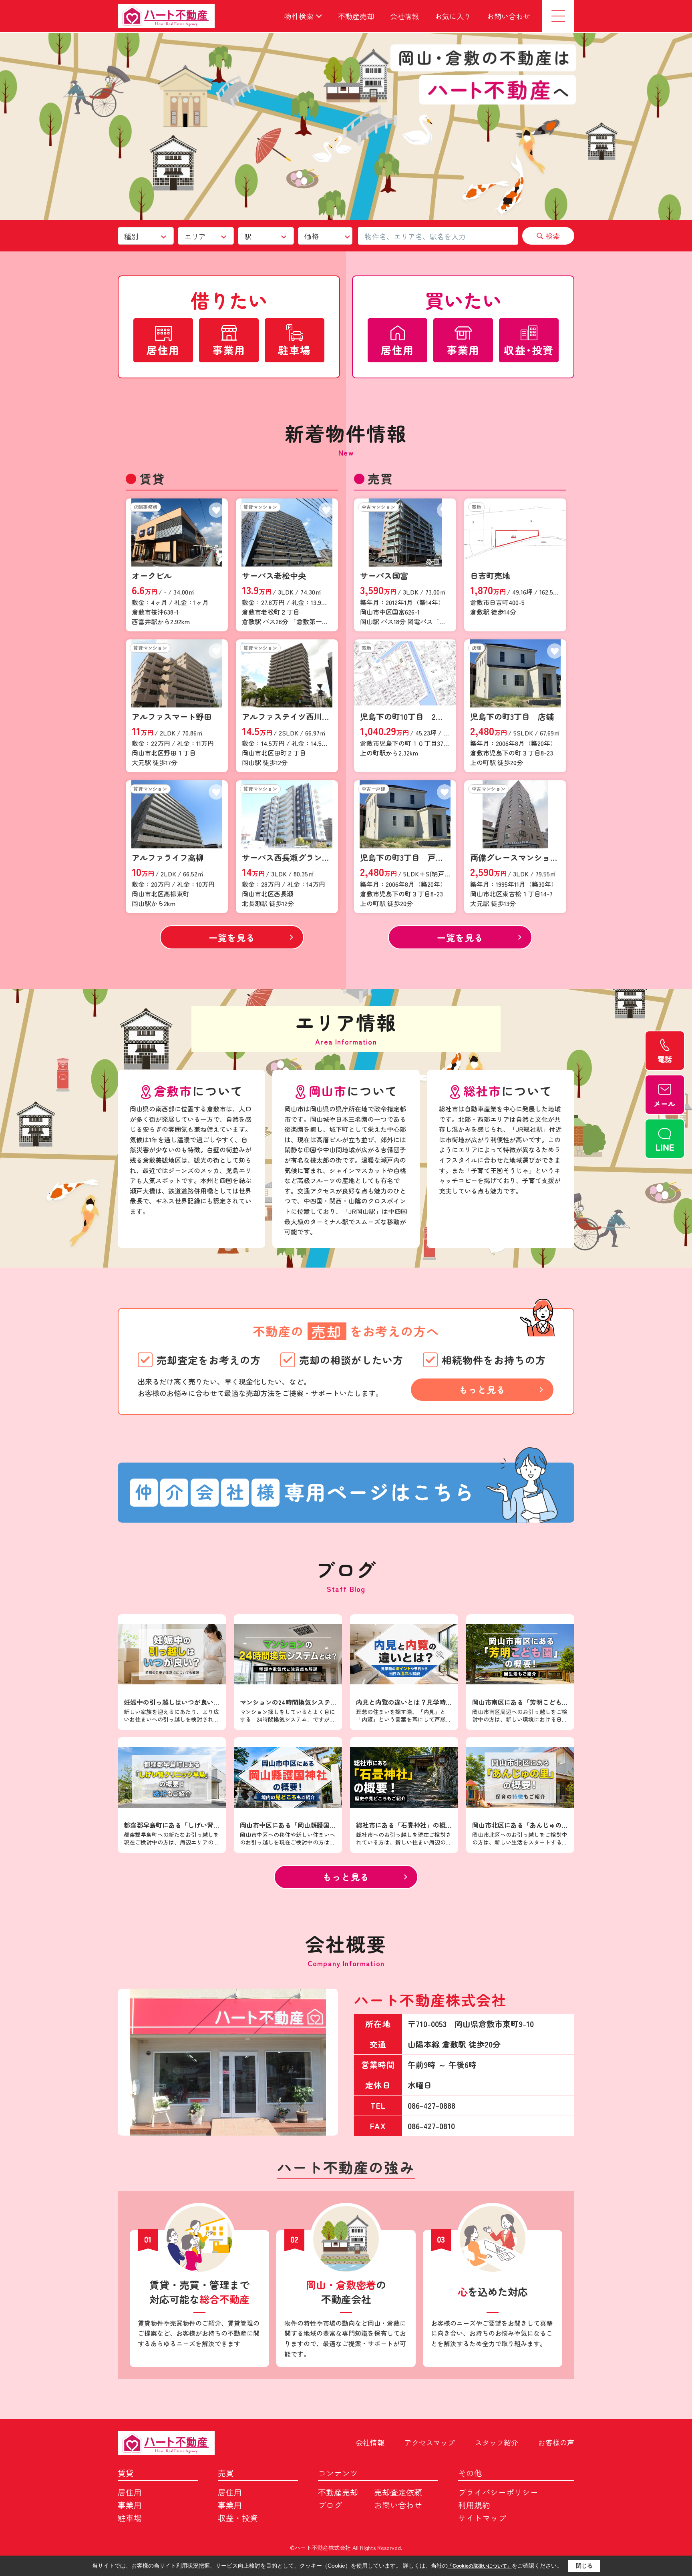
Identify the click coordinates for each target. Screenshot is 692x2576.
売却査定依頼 (398, 2492)
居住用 (130, 2492)
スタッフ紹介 (497, 2442)
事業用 (130, 2505)
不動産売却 (356, 16)
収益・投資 (238, 2518)
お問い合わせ (509, 16)
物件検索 (299, 16)
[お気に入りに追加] (216, 510)
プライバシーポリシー (498, 2492)
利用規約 (474, 2505)
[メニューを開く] (558, 16)
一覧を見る (232, 937)
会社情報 (404, 16)
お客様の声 (556, 2442)
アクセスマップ (430, 2442)
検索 (553, 236)
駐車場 (130, 2518)
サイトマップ (482, 2518)
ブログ (330, 2505)
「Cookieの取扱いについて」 (480, 2566)
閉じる (584, 2566)
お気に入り (453, 16)
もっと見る (482, 1389)
